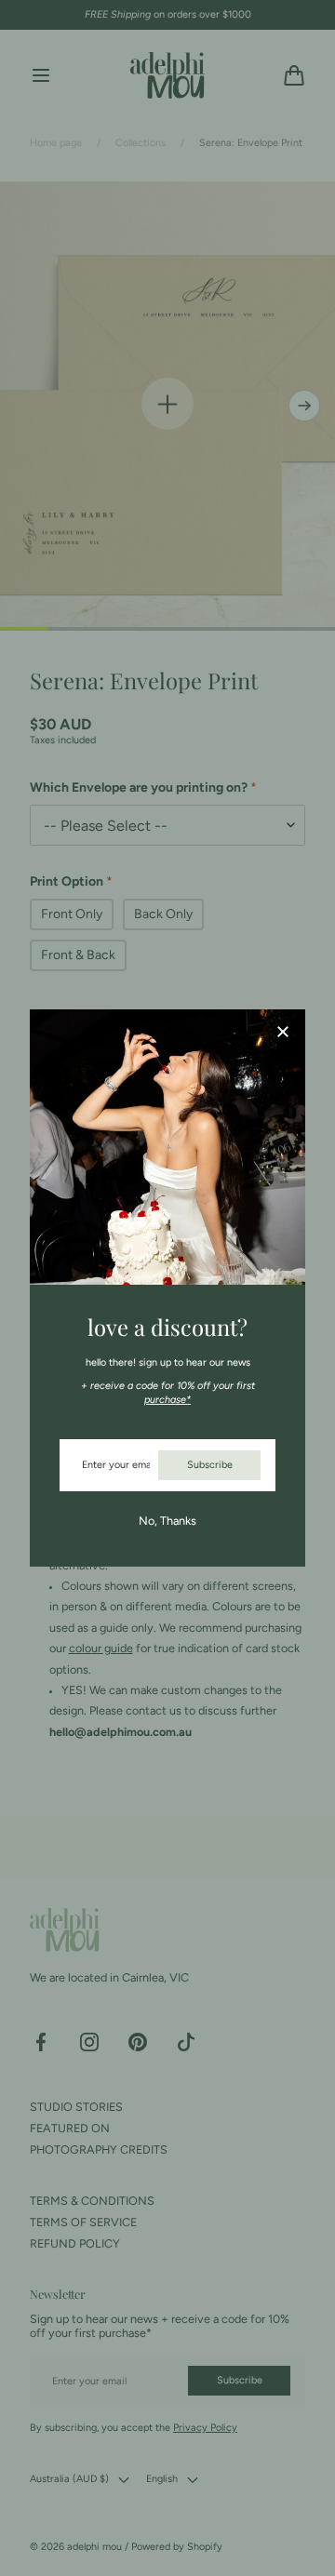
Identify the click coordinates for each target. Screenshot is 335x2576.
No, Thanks (167, 1521)
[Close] (283, 1033)
